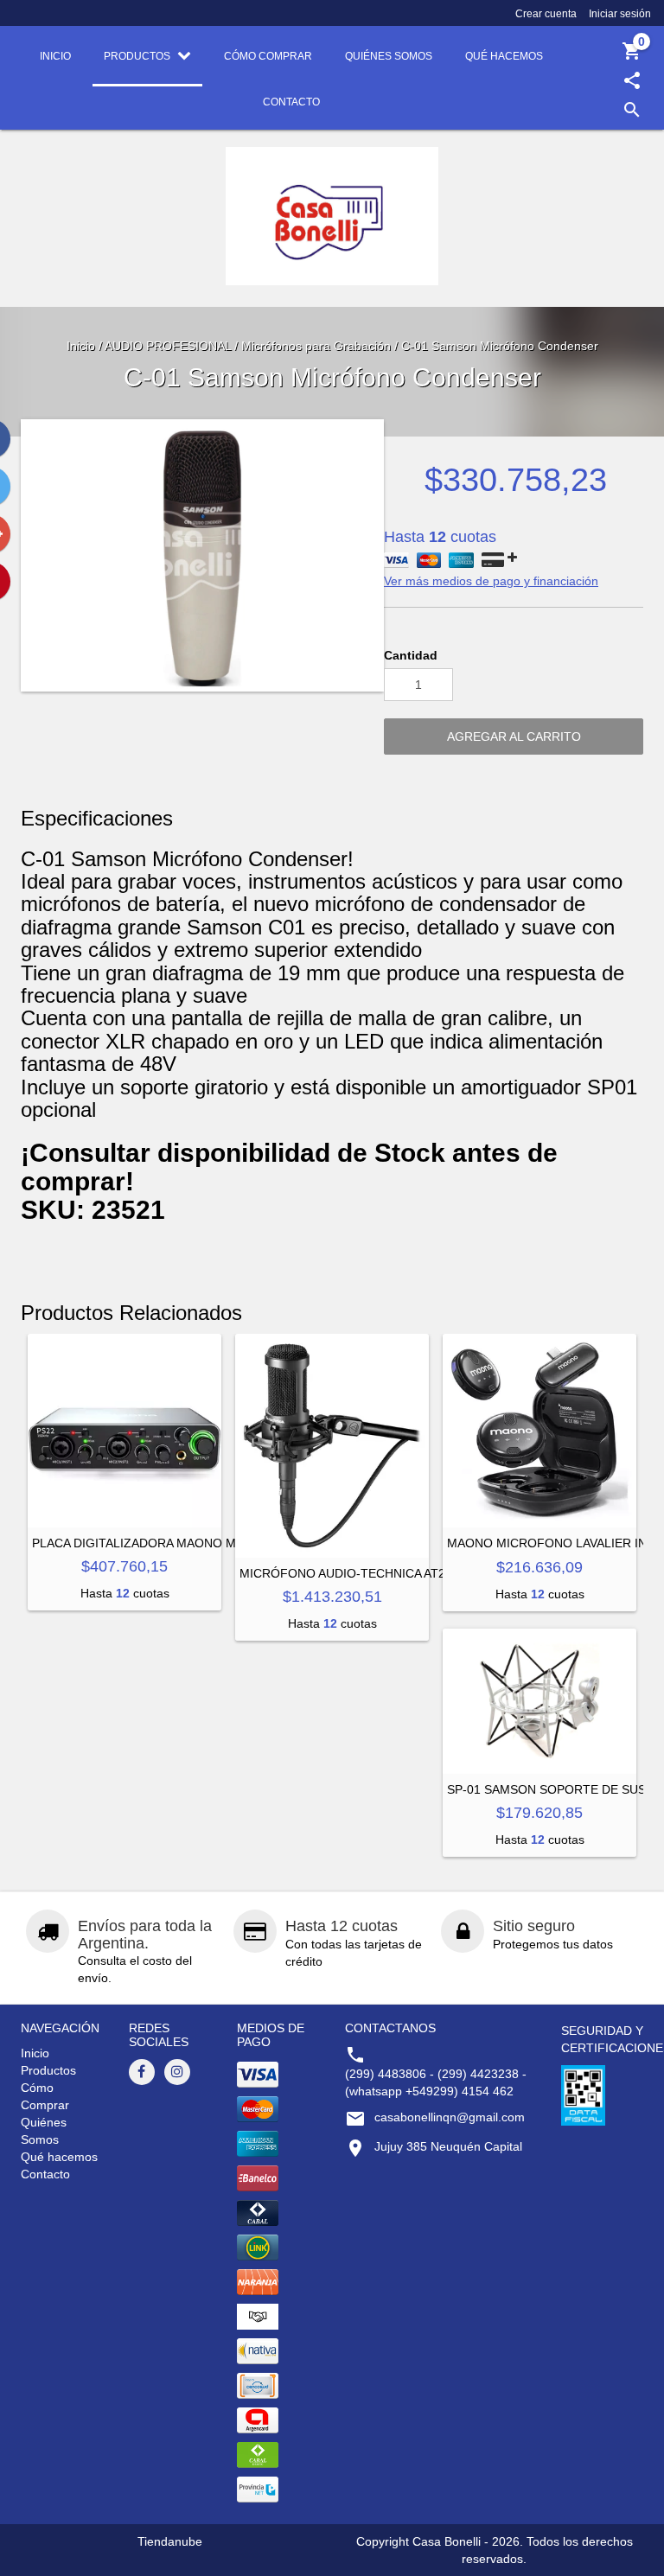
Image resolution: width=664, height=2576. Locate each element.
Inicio (81, 346)
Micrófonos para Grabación (316, 346)
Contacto (45, 2174)
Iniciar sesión (620, 14)
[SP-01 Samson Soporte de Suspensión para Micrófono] (539, 1701)
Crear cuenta (546, 14)
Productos (48, 2070)
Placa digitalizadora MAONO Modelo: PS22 (173, 1543)
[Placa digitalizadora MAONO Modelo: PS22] (124, 1431)
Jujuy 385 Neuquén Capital (448, 2146)
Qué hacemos (59, 2157)
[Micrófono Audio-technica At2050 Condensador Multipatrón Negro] (332, 1446)
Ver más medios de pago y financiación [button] (491, 581)
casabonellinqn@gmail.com (450, 2117)
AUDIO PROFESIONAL (168, 346)
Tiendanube (170, 2541)
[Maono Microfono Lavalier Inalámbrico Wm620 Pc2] (539, 1431)
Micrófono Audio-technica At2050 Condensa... (399, 1573)
